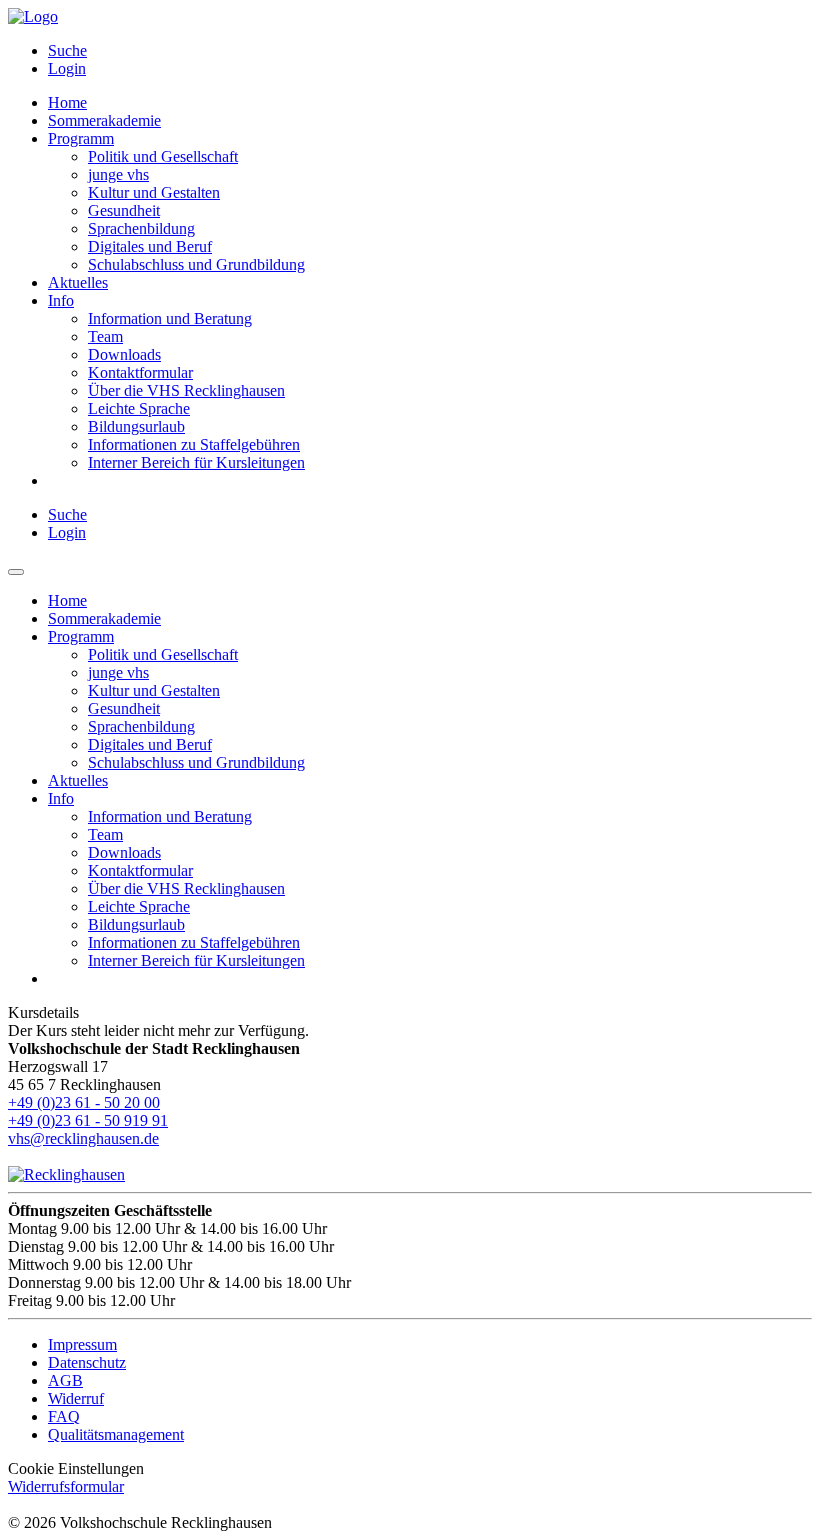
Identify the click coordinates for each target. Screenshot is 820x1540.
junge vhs (118, 174)
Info (61, 300)
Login (67, 68)
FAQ (64, 1416)
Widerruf (76, 1398)
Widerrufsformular (66, 1486)
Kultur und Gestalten (154, 192)
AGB (65, 1380)
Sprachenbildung (141, 228)
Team (105, 336)
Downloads (124, 354)
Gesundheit (124, 210)
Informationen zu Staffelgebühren (194, 444)
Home (67, 102)
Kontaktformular (140, 372)
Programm (81, 138)
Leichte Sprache (139, 408)
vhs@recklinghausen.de (83, 1138)
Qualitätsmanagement (116, 1434)
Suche (67, 50)
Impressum (82, 1344)
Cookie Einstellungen (76, 1468)
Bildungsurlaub (136, 426)
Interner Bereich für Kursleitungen (196, 462)
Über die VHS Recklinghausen (186, 390)
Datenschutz (87, 1362)
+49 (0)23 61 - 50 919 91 (88, 1120)
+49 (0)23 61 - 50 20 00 (84, 1102)
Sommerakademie (104, 120)
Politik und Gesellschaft (163, 156)
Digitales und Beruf (150, 246)
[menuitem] (430, 51)
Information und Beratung (170, 318)
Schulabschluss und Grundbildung (196, 264)
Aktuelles (78, 282)
